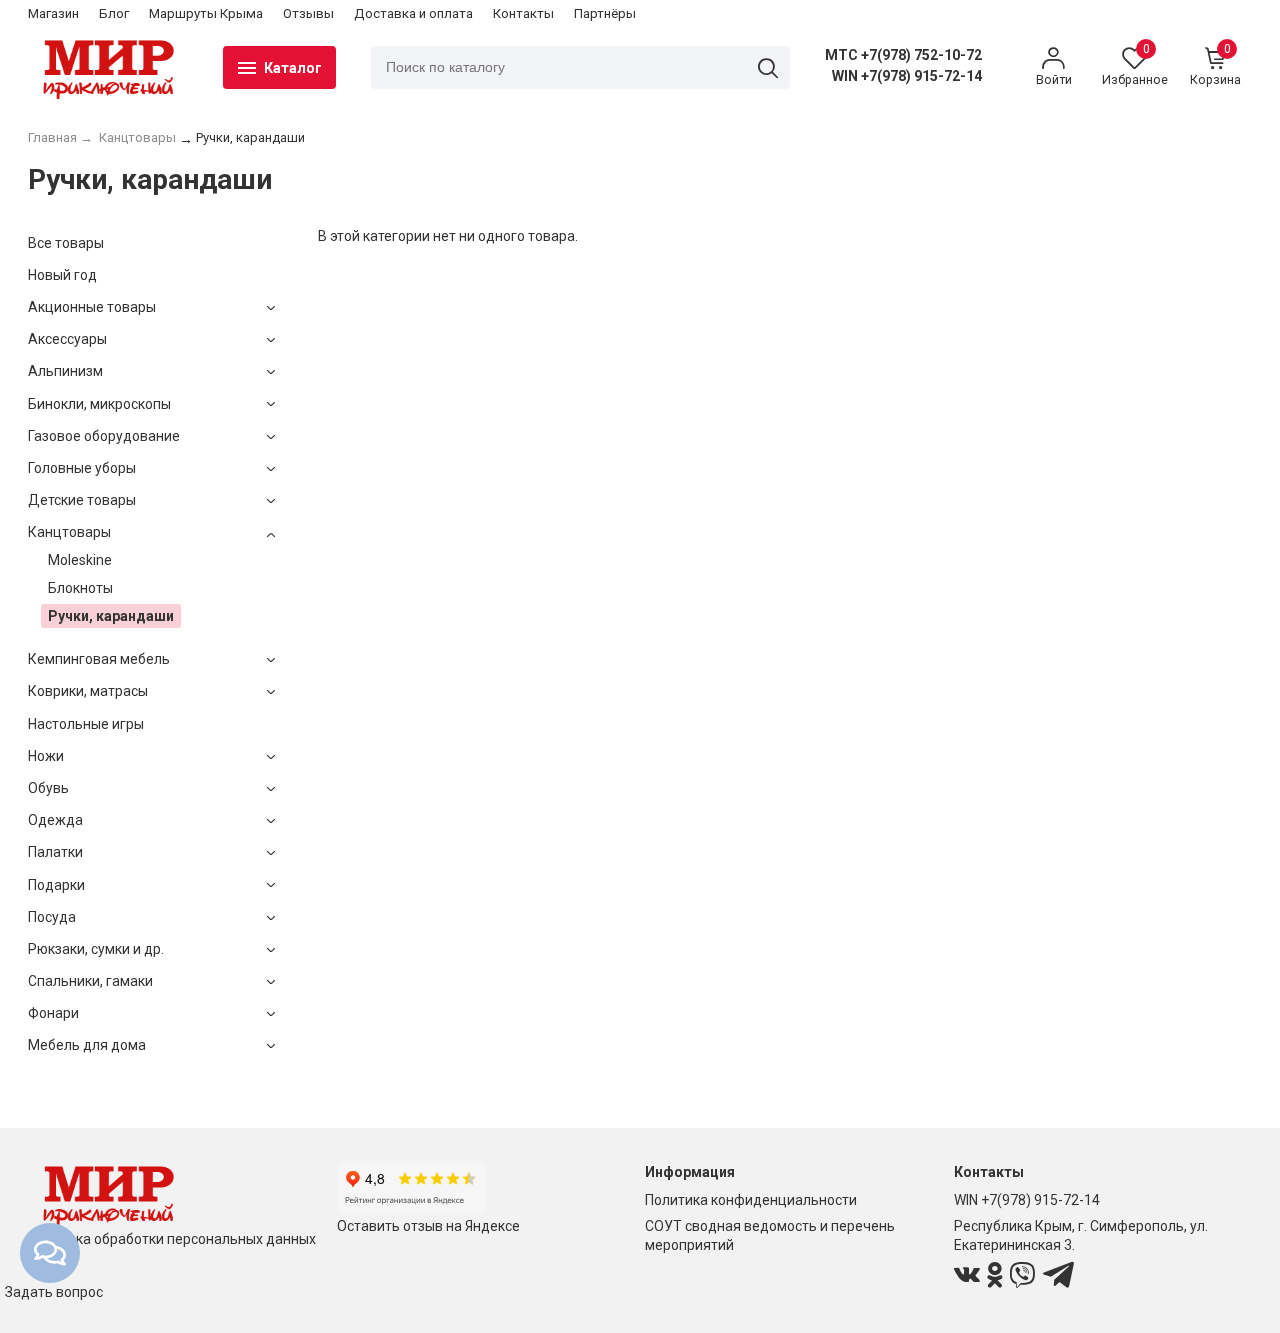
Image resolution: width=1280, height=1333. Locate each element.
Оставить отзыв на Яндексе (428, 1226)
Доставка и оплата (413, 13)
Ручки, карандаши (111, 616)
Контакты (523, 13)
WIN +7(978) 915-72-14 (907, 76)
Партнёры (605, 13)
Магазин (53, 13)
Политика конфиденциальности (751, 1200)
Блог (114, 13)
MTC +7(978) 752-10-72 (903, 55)
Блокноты (80, 588)
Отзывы (308, 13)
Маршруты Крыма (206, 13)
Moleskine (80, 560)
